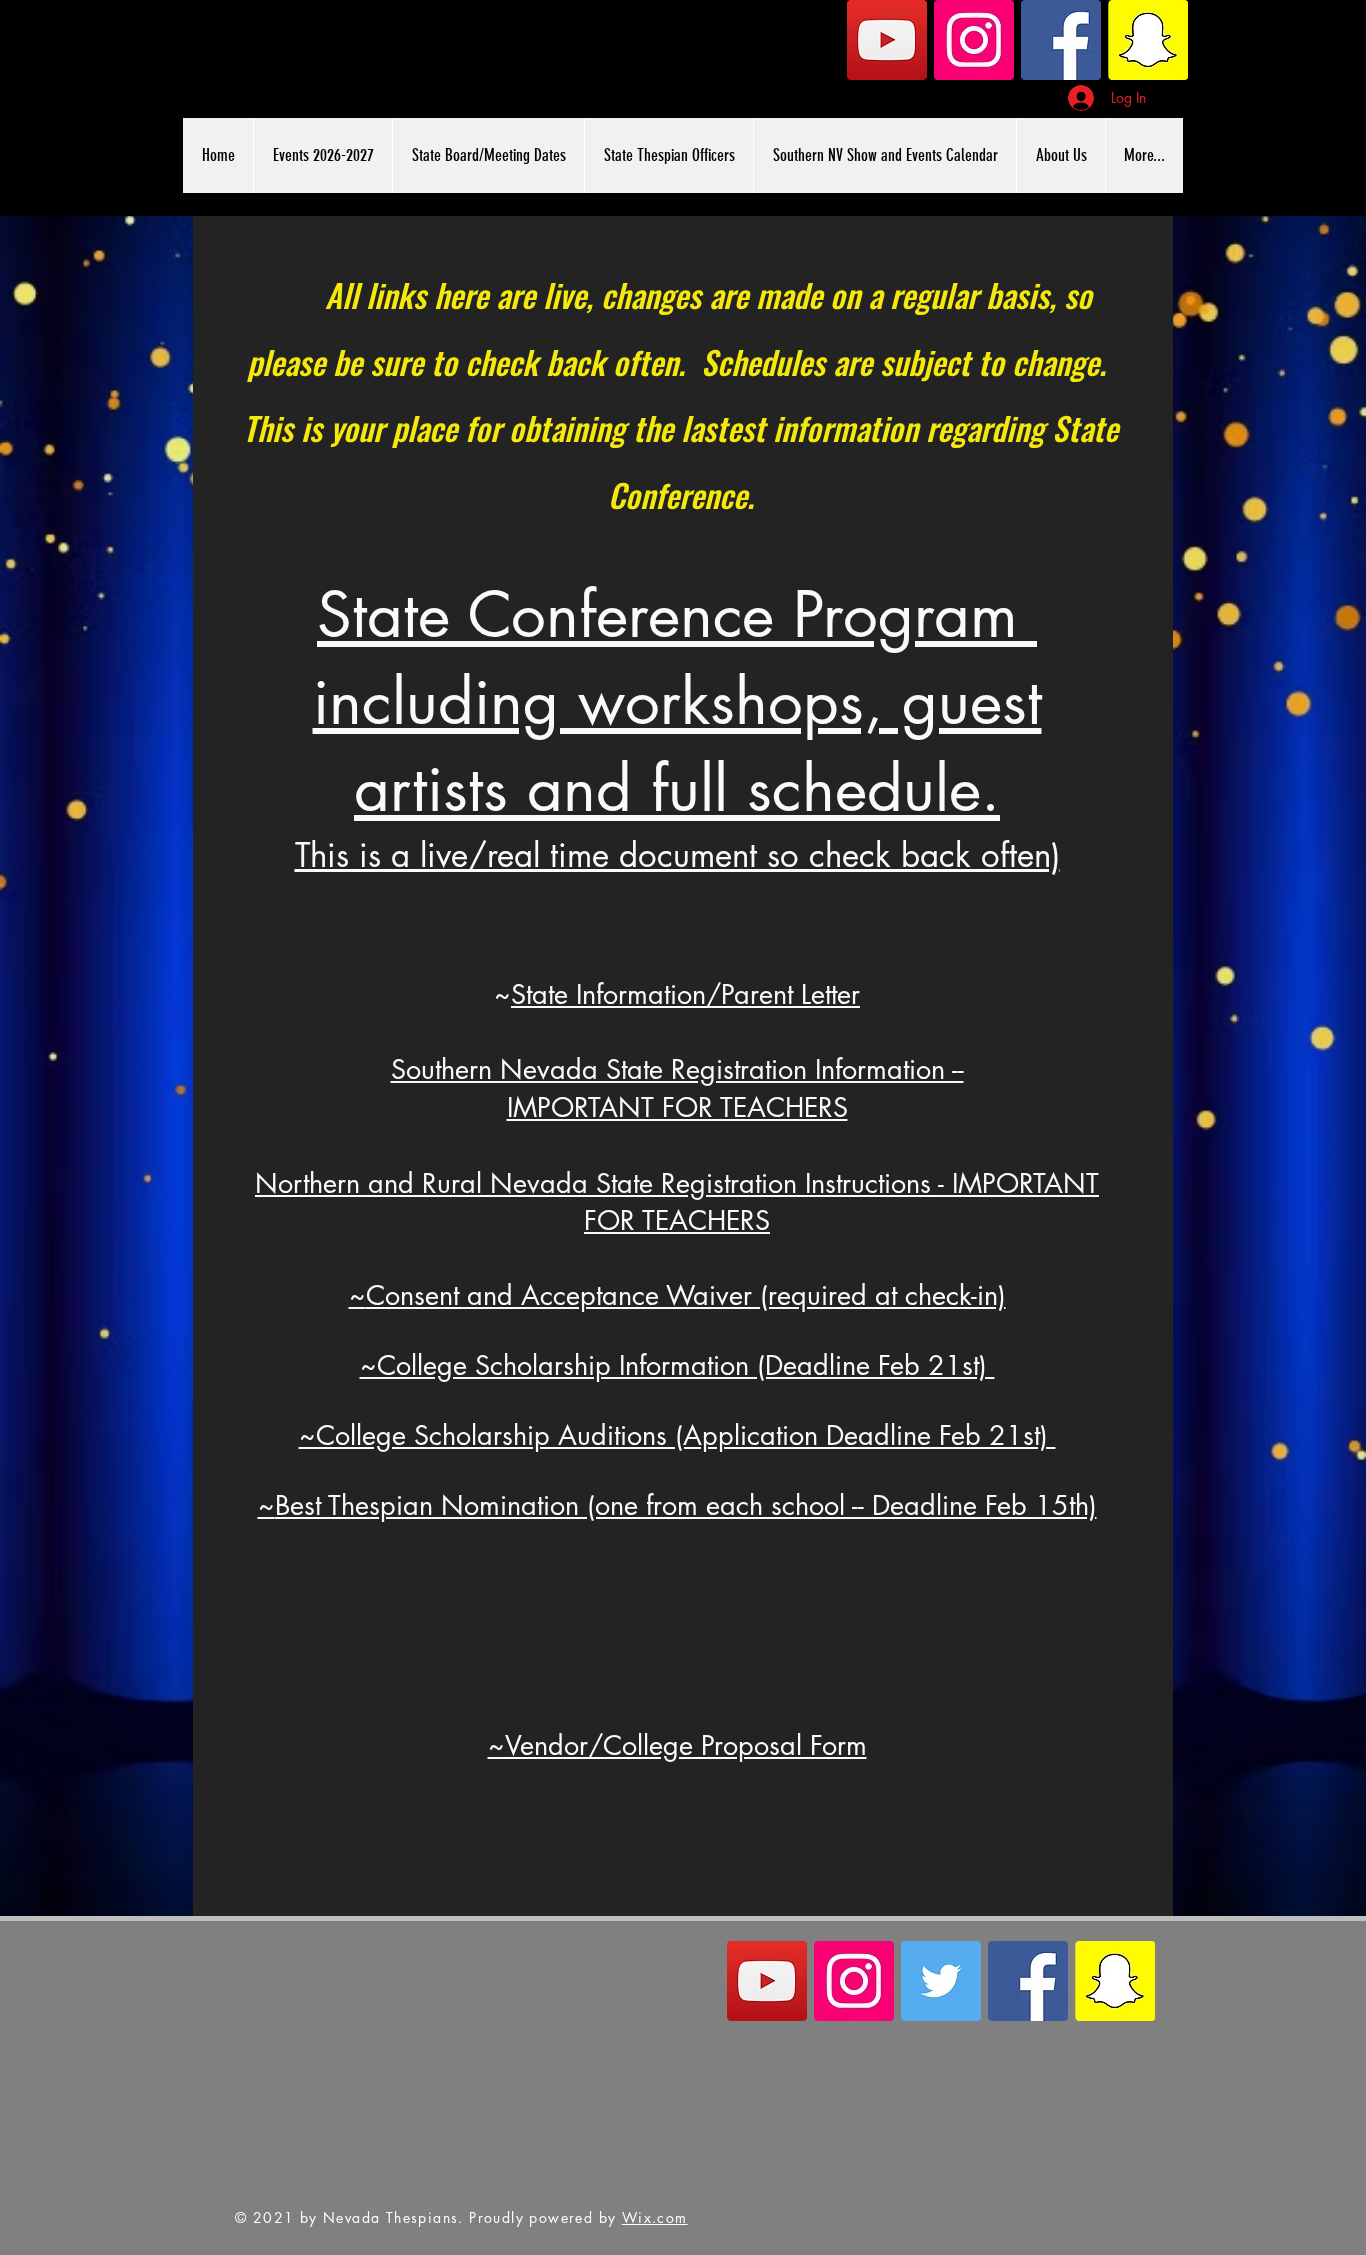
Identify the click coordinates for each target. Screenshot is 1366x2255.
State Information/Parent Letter (685, 994)
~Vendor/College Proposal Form (677, 1745)
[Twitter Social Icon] (941, 1981)
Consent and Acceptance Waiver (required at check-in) (686, 1295)
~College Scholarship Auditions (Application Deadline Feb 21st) (677, 1435)
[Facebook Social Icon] (1061, 40)
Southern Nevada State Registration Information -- (677, 1069)
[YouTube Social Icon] (887, 40)
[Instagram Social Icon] (974, 40)
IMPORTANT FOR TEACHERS (677, 1107)
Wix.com (655, 2217)
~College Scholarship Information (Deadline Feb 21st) (677, 1365)
